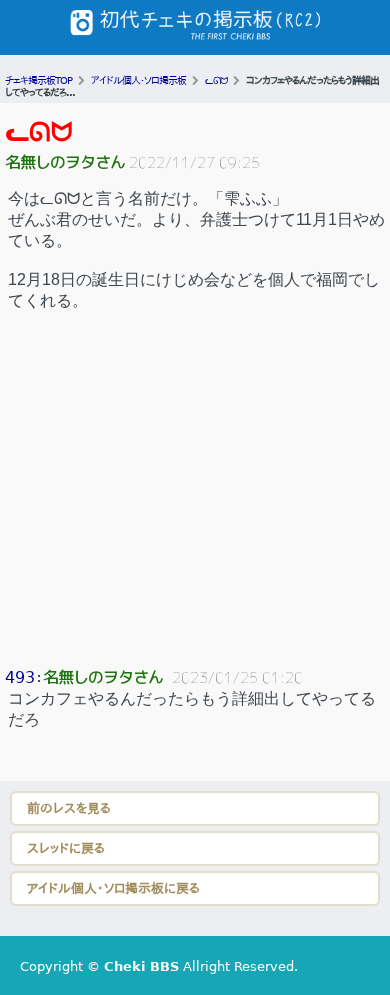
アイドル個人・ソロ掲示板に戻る (113, 888)
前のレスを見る (69, 808)
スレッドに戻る (66, 848)
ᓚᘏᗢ (39, 132)
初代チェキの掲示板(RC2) (195, 27)
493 (20, 677)
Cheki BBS (141, 966)
